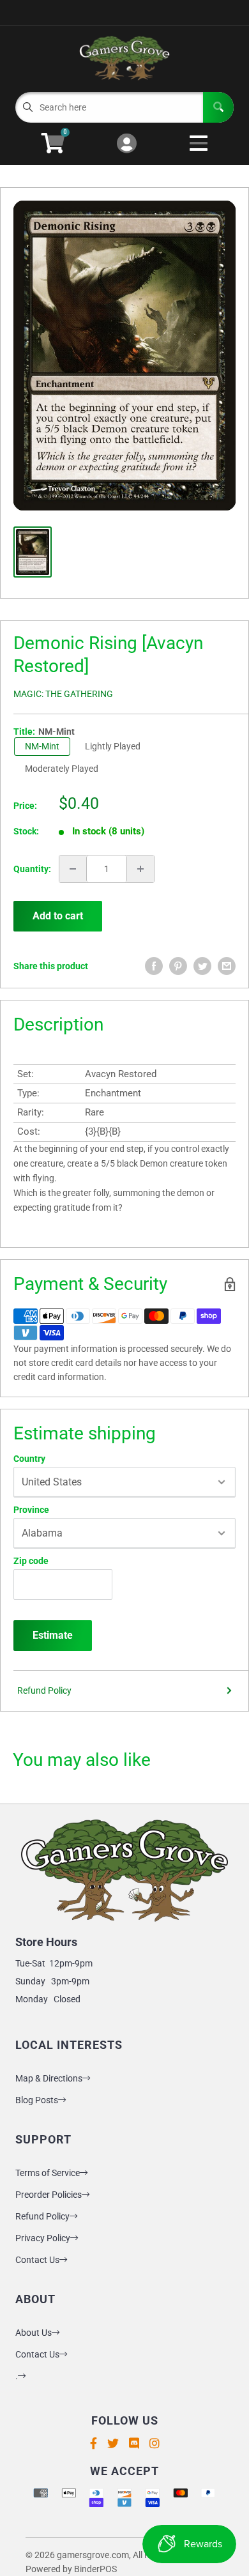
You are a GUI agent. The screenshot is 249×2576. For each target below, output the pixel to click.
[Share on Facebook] (154, 966)
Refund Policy (44, 1690)
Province (31, 1510)
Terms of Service (48, 2173)
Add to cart (58, 916)
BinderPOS (95, 2569)
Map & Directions (49, 2078)
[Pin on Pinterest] (178, 966)
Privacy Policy (43, 2238)
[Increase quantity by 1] (140, 869)
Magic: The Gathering (63, 694)
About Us (34, 2333)
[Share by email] (227, 966)
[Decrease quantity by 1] (73, 869)
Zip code (31, 1561)
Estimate (53, 1635)
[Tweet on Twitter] (202, 966)
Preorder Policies (49, 2195)
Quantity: (32, 869)
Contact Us (37, 2260)
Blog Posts (37, 2100)
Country (29, 1459)
